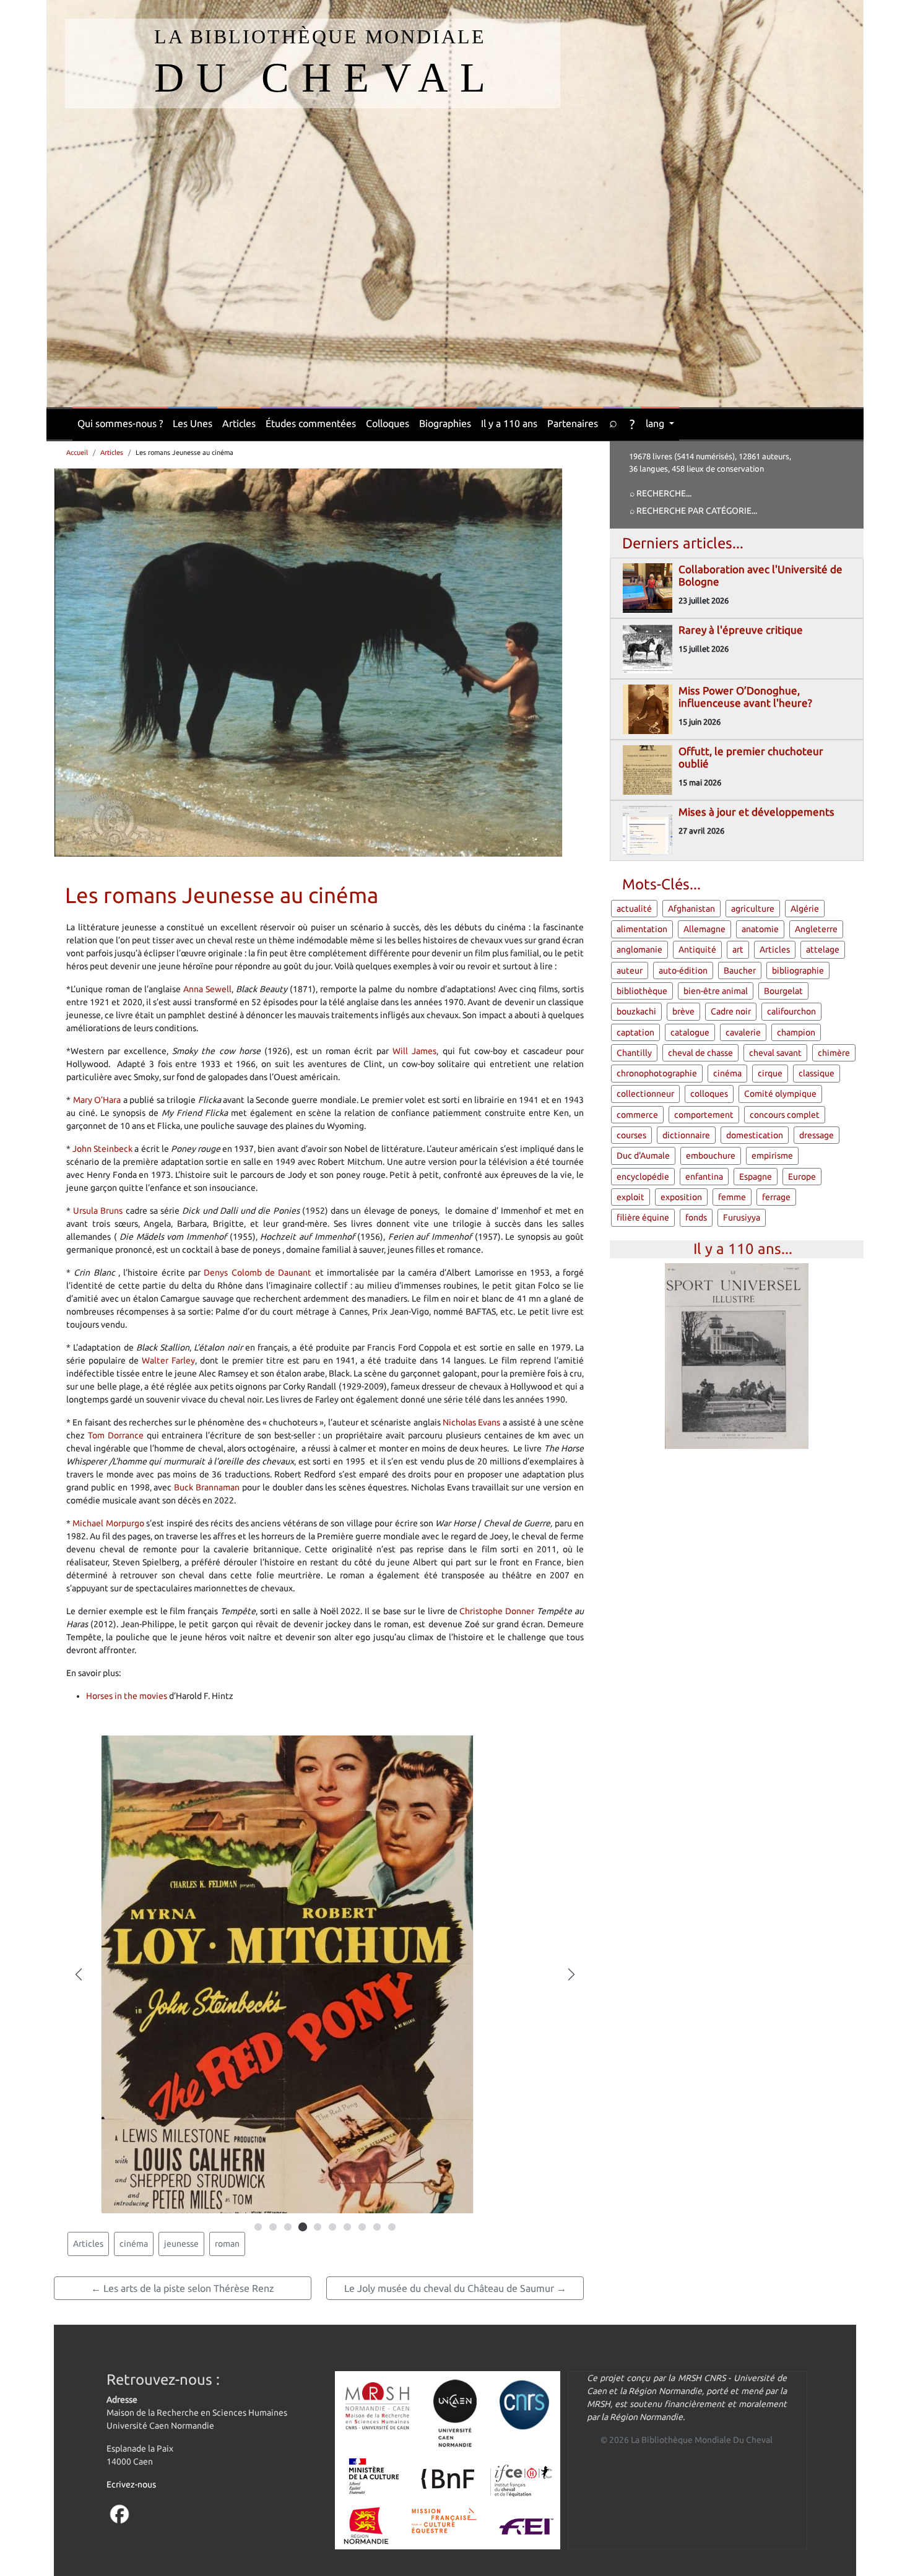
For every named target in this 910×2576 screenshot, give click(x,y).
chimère (834, 1053)
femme (732, 1197)
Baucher (740, 970)
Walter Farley (168, 1360)
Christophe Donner (497, 1611)
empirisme (772, 1156)
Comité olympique (780, 1094)
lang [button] (656, 423)
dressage (817, 1135)
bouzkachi (636, 1011)
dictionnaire (686, 1135)
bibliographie (798, 970)
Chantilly (634, 1053)
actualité (634, 909)
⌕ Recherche (658, 493)
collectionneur (645, 1094)
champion (796, 1032)
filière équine (643, 1217)
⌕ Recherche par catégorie (691, 511)
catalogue (690, 1032)
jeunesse (181, 2244)
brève (683, 1011)
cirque (770, 1073)
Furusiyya (742, 1217)
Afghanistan (691, 909)
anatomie (760, 929)
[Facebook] (119, 2513)
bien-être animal (716, 991)
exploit (630, 1197)
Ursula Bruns (98, 1211)
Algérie (805, 909)
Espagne (756, 1177)
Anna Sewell (207, 989)
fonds (696, 1217)
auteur (630, 970)
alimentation (642, 929)
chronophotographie (657, 1073)
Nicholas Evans (471, 1422)
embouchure (711, 1156)
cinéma (134, 2244)
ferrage (776, 1197)
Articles (239, 423)
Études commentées (311, 423)
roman (227, 2244)
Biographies (445, 423)
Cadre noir (731, 1011)
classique (817, 1073)
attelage (823, 949)
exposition (681, 1197)
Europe (802, 1177)
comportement (704, 1115)
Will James (414, 1051)
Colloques (388, 423)
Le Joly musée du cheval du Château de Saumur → (455, 2288)
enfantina (704, 1177)
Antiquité (697, 949)
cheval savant (775, 1053)
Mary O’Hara (97, 1100)
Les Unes (193, 423)
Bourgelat (783, 991)
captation (635, 1032)
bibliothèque (642, 991)
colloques (709, 1094)
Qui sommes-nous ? (120, 423)
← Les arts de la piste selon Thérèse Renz (183, 2288)
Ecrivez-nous (131, 2484)
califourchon (791, 1011)
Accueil (77, 452)
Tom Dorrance (116, 1435)
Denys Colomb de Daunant (258, 1273)
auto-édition (683, 970)
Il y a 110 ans (509, 423)
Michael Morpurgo (108, 1523)
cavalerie (743, 1032)
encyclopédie (643, 1177)
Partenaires (573, 423)
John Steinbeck (102, 1149)
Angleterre (816, 929)
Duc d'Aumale (643, 1156)
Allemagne (704, 929)
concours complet (785, 1115)
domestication (755, 1135)
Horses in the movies (127, 1696)
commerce (637, 1115)
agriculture (753, 909)
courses (631, 1135)
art (738, 949)
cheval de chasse (700, 1053)
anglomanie (639, 949)
